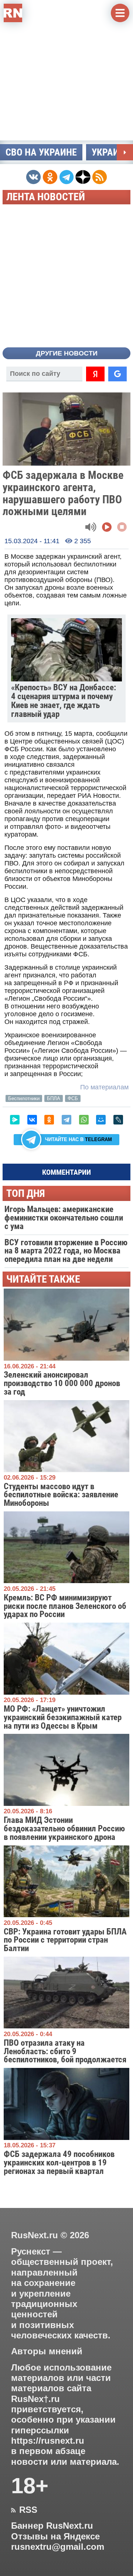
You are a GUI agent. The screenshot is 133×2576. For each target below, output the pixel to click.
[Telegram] (66, 1120)
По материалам (104, 1087)
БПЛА (54, 1098)
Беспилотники (24, 1098)
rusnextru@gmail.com (58, 2547)
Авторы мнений (47, 2351)
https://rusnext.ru (48, 2441)
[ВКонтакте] (32, 1120)
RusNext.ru (35, 2235)
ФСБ (73, 1098)
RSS (24, 2510)
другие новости (67, 353)
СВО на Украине (41, 152)
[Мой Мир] (101, 1120)
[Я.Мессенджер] (15, 1120)
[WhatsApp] (84, 1120)
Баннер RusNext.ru (52, 2526)
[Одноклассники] (49, 1120)
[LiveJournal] (118, 1120)
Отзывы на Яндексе (55, 2536)
